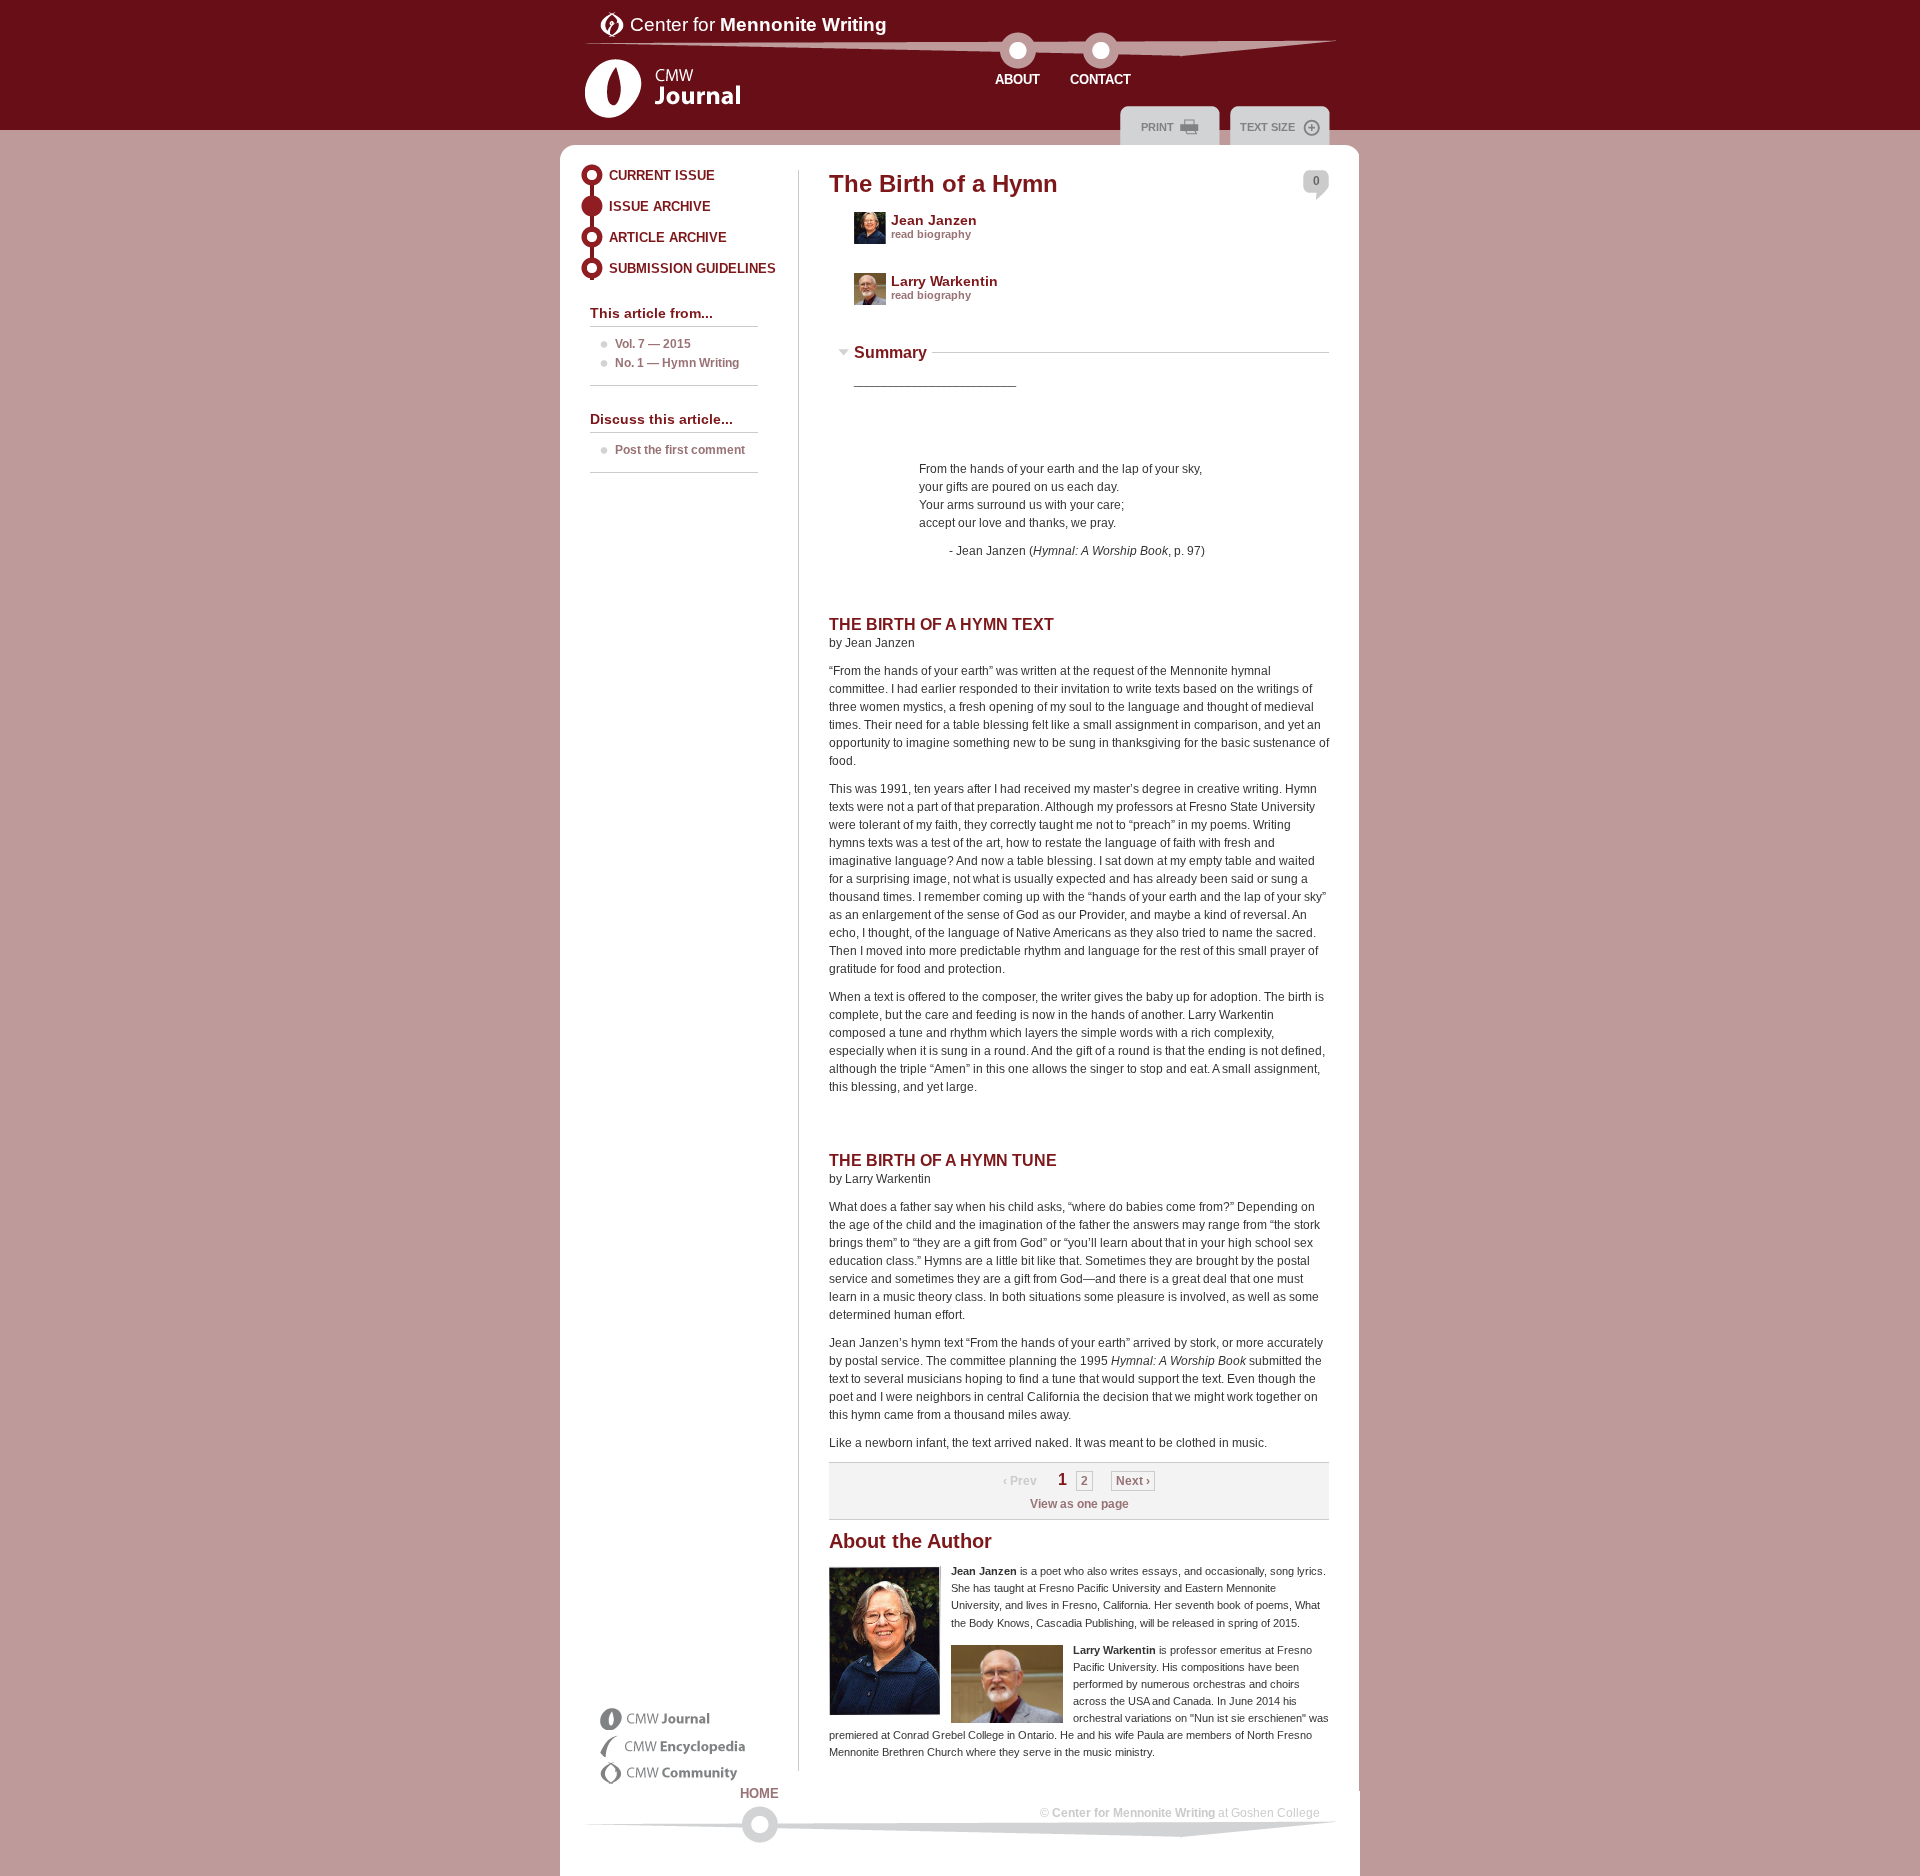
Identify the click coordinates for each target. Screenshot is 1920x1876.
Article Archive (668, 237)
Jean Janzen (934, 220)
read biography (931, 234)
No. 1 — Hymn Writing (677, 363)
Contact (1100, 79)
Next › (1133, 1481)
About (1017, 79)
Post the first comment (680, 450)
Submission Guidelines (692, 268)
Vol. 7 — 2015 (653, 344)
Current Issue (662, 175)
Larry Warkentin (944, 281)
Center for (758, 24)
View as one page (1079, 1504)
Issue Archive (660, 206)
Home (759, 1793)
